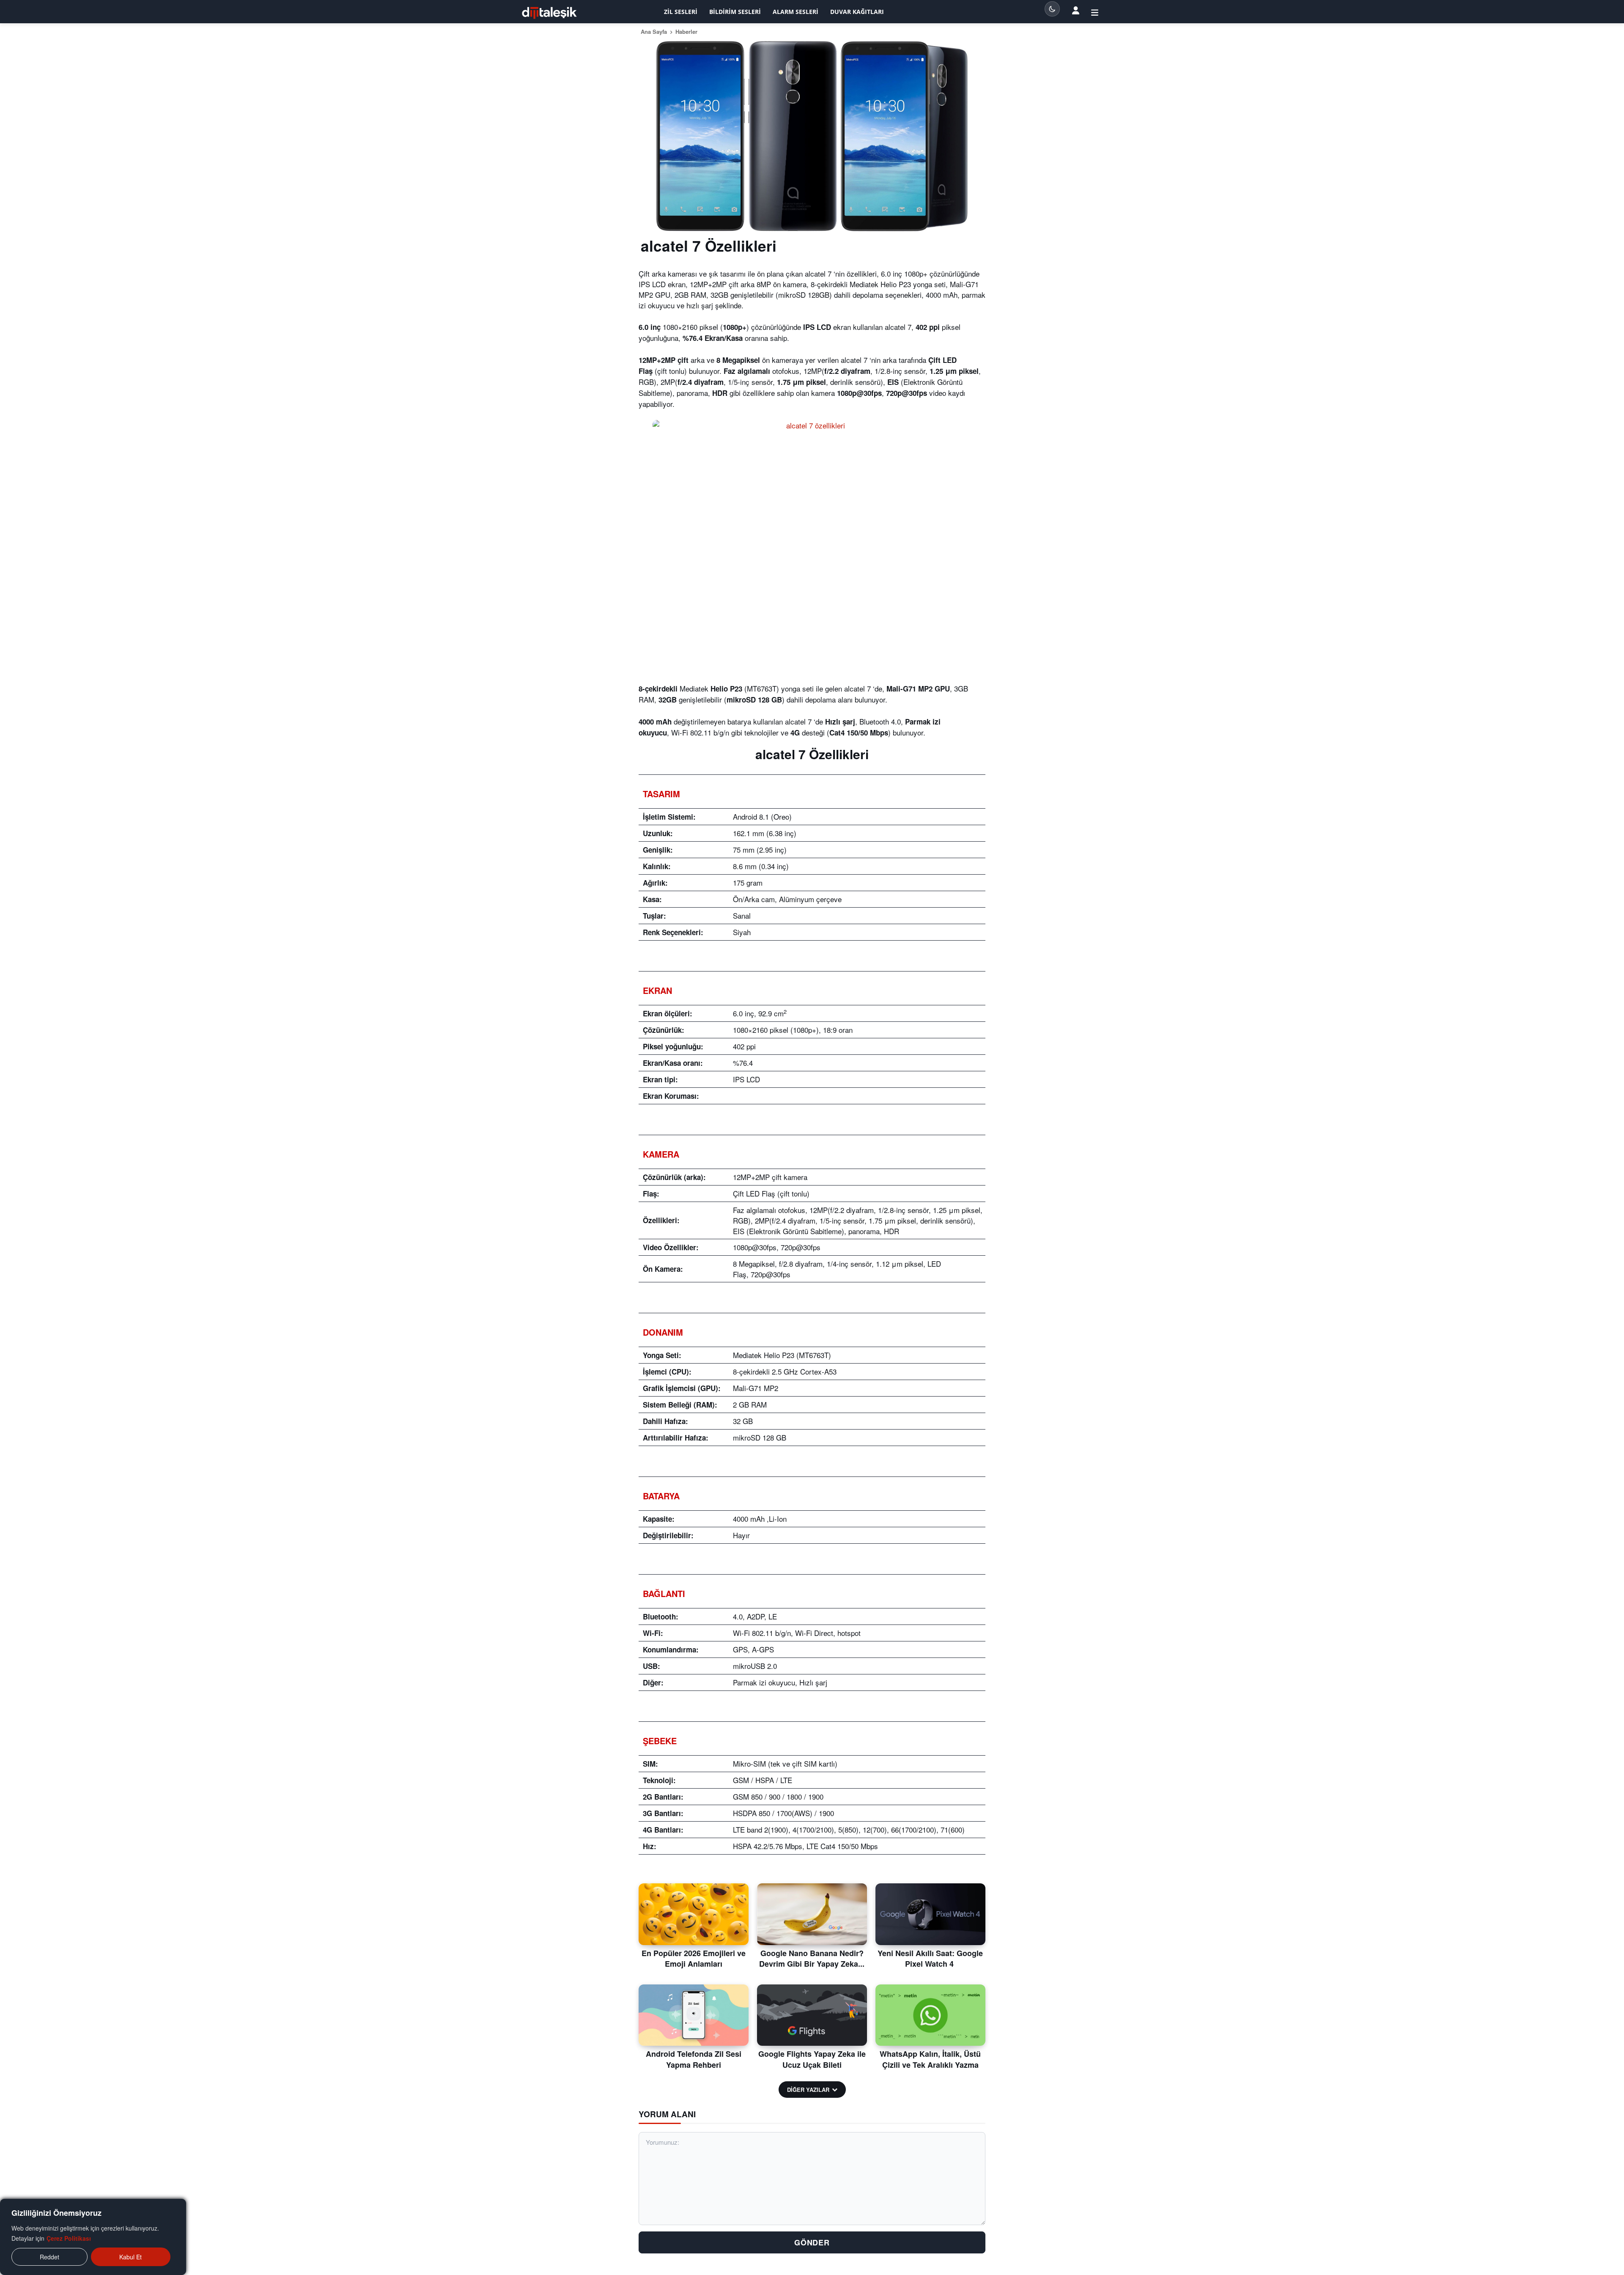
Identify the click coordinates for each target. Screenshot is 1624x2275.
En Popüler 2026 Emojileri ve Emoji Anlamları (694, 1958)
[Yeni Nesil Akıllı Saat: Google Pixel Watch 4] (930, 1914)
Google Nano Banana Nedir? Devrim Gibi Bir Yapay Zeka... (812, 1958)
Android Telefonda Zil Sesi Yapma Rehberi (694, 2059)
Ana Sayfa (654, 32)
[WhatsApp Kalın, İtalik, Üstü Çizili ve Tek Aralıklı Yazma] (930, 2015)
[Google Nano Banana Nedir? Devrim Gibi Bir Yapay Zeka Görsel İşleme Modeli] (812, 1914)
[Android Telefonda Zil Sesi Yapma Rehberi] (694, 2015)
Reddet (49, 2257)
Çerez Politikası (69, 2238)
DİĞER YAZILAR (808, 2090)
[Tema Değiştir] (1052, 9)
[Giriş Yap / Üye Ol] (1095, 12)
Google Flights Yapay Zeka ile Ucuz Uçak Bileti (812, 2059)
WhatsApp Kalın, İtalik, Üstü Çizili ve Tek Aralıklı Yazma (930, 2059)
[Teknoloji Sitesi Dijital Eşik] (549, 13)
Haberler (686, 32)
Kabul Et (130, 2257)
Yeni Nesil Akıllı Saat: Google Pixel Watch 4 (930, 1958)
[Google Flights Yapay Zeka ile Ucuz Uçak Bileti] (812, 2015)
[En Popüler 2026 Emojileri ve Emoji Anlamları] (694, 1914)
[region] (93, 2237)
